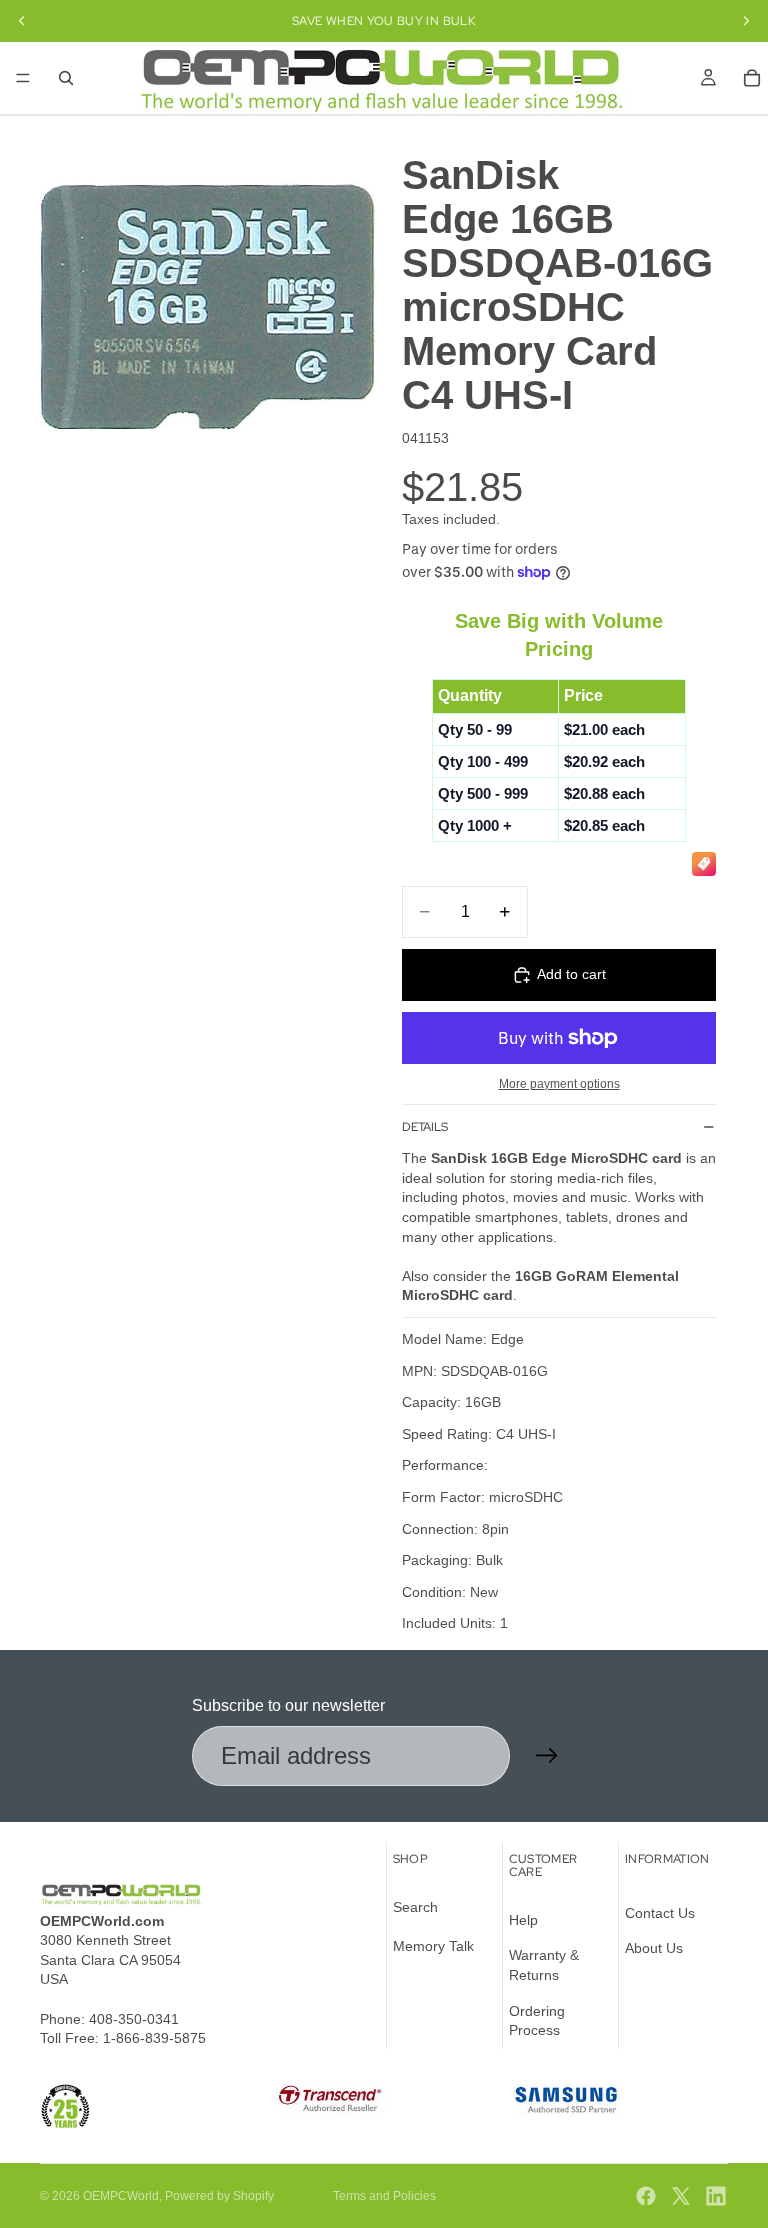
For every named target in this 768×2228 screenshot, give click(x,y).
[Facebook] (646, 2196)
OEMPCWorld (121, 2196)
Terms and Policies (384, 2196)
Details (425, 1127)
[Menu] (23, 78)
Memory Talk (433, 1947)
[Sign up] (547, 1756)
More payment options (559, 1083)
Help (523, 1920)
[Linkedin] (716, 2196)
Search (415, 1907)
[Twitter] (681, 2196)
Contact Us (660, 1913)
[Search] (66, 78)
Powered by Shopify (219, 2196)
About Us (654, 1949)
